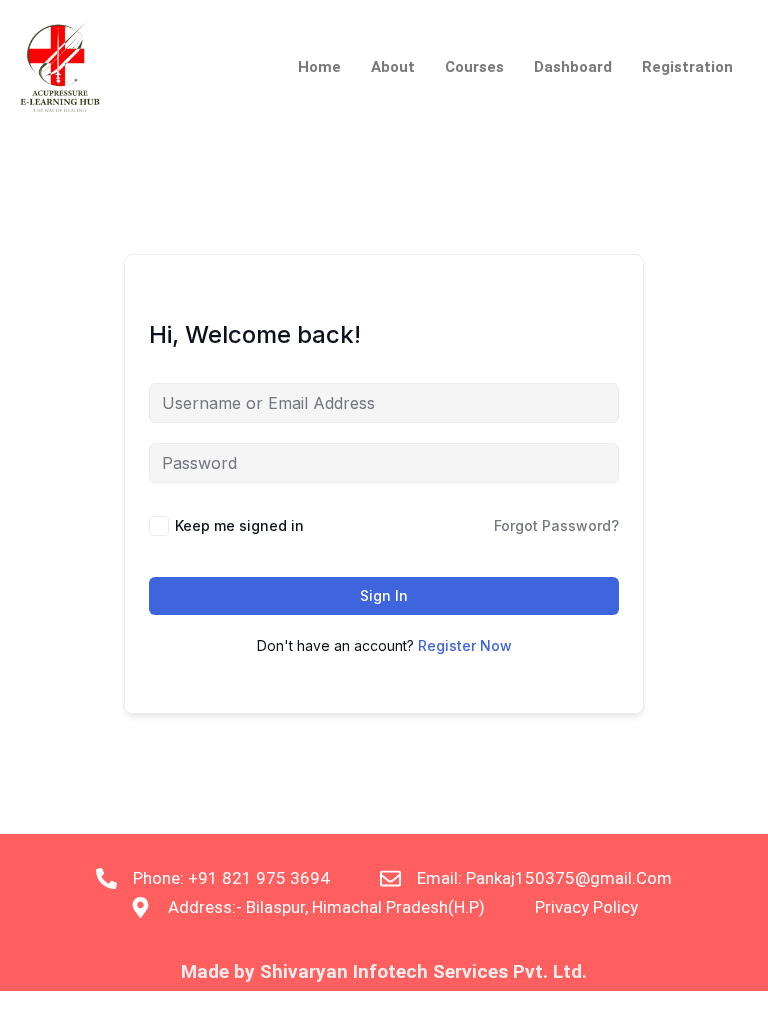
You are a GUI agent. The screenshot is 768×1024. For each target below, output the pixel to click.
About (393, 67)
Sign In (384, 595)
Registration (687, 67)
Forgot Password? (556, 525)
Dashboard (573, 67)
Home (319, 67)
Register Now (465, 645)
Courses (474, 67)
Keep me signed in (239, 525)
